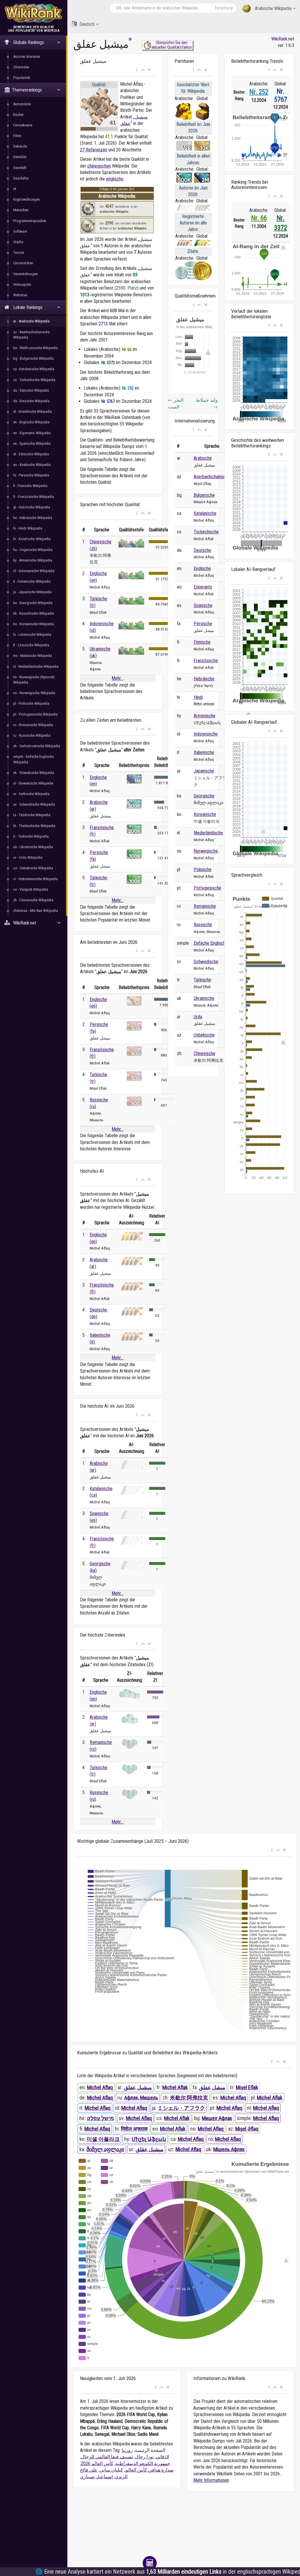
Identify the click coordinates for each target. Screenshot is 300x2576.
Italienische (204, 752)
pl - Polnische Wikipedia (31, 703)
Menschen (21, 210)
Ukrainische (204, 998)
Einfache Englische (211, 943)
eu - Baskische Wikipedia (32, 465)
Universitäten (23, 263)
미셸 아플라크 (103, 2139)
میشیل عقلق (150, 2149)
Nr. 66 (259, 218)
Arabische (203, 458)
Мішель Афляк (229, 2149)
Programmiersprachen (30, 221)
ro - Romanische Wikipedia (33, 725)
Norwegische (206, 851)
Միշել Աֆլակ (149, 2139)
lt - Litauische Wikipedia (31, 645)
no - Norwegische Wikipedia (34, 693)
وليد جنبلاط (207, 403)
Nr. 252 (259, 92)
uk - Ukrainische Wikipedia (33, 847)
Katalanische (205, 513)
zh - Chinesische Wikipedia (33, 900)
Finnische (202, 642)
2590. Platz (127, 288)
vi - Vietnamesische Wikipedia (35, 879)
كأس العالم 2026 (97, 2463)
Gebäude (20, 146)
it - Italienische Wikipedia (32, 581)
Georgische (204, 796)
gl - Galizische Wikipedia (32, 507)
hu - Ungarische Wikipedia (33, 550)
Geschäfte (21, 178)
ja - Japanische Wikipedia (32, 592)
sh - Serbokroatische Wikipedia (37, 746)
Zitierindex (21, 67)
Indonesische (206, 734)
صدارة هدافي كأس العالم (149, 2470)
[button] (137, 70)
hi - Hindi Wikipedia (28, 528)
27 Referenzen (94, 150)
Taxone (19, 252)
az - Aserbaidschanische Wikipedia (31, 335)
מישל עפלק (100, 2118)
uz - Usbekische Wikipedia (33, 868)
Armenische (204, 716)
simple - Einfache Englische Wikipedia (33, 759)
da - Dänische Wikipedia (31, 390)
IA (15, 189)
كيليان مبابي (111, 2470)
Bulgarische (204, 495)
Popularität (22, 78)
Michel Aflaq (100, 2087)
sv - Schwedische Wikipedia (34, 804)
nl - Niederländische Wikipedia (36, 666)
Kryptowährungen (27, 199)
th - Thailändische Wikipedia (34, 826)
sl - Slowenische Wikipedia (33, 783)
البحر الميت (176, 403)
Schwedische (206, 962)
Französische (206, 661)
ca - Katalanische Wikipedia (34, 369)
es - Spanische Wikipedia (32, 443)
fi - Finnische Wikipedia (30, 486)
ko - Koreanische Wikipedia (34, 624)
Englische (202, 568)
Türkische (202, 980)
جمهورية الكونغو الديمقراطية (143, 2463)
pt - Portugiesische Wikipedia (35, 714)
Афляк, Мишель (141, 2098)
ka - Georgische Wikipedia (33, 603)
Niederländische (208, 833)
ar (130, 39)
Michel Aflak (175, 2087)
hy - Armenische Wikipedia (33, 560)
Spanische (203, 605)
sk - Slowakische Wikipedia (34, 773)
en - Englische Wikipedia (31, 422)
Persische (203, 624)
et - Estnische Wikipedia (31, 454)
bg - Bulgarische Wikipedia (33, 358)
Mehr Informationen (211, 2480)
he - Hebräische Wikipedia (33, 518)
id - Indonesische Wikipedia (34, 571)
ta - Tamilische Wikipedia (32, 815)
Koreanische (205, 814)
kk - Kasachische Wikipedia (34, 613)
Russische (203, 925)
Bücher (18, 115)
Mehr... (117, 678)
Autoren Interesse (27, 56)
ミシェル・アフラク (181, 2108)
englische (115, 179)
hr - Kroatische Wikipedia (32, 539)
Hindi (198, 697)
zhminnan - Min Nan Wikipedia (36, 911)
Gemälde (20, 157)
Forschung (224, 8)
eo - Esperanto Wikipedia (32, 433)
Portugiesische (207, 888)
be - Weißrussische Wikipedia (35, 348)
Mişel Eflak (247, 2087)
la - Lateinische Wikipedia (32, 634)
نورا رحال (144, 2457)
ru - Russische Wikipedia (32, 735)
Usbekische (204, 1035)
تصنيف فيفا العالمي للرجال (107, 2457)
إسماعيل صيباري (96, 2477)
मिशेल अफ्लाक (134, 2129)
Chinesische (204, 1053)
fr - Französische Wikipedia (34, 497)
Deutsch (87, 24)
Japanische (204, 771)
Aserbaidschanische (212, 477)
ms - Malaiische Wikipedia (33, 656)
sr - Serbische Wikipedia (31, 794)
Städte (18, 242)
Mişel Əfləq (247, 2129)
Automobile (22, 104)
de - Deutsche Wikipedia (31, 401)
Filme (17, 136)
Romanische (205, 906)
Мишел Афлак (217, 2118)
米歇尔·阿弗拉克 (189, 2098)
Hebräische (204, 679)
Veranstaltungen (25, 274)
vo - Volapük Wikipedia (31, 889)
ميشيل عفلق (138, 2087)
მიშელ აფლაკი (105, 2149)
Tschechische (206, 532)
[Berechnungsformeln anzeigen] (150, 2563)
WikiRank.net (283, 39)
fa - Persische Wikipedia (31, 475)
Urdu (198, 1017)
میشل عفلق (212, 2087)
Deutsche (202, 550)
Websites (20, 295)
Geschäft (20, 168)
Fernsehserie (23, 125)
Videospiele (22, 284)
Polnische (203, 869)
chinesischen (99, 166)
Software (20, 231)
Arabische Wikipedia (273, 8)
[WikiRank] (34, 12)
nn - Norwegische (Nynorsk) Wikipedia (34, 680)
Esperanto (203, 587)
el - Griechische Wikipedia (33, 411)
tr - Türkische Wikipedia (31, 836)
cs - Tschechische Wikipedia (34, 380)
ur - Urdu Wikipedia (28, 857)
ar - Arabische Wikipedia (31, 321)
